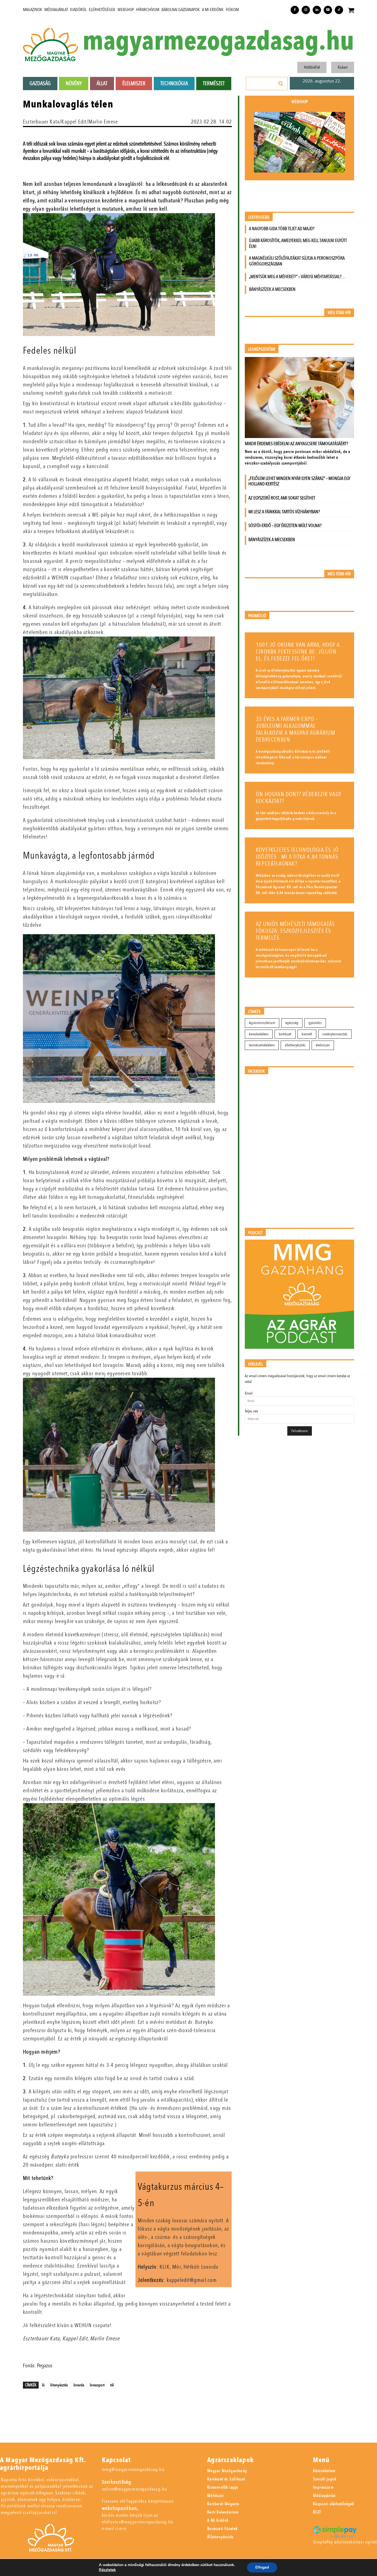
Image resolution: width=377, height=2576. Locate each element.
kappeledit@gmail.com (192, 2280)
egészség (292, 1023)
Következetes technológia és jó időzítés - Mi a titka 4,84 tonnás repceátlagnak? (297, 857)
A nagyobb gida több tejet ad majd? (282, 229)
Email (249, 1393)
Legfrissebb (259, 217)
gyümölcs (315, 1023)
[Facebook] (295, 10)
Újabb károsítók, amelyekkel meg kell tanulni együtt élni (298, 243)
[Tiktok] (339, 10)
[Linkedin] (317, 10)
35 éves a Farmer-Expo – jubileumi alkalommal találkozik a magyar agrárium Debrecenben (296, 729)
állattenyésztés (295, 1045)
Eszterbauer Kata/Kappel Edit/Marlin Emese (70, 122)
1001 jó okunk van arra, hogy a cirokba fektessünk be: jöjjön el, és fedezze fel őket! (298, 652)
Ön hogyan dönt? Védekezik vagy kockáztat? (299, 798)
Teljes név (251, 1411)
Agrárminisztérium (262, 1023)
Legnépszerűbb (262, 349)
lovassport (97, 2385)
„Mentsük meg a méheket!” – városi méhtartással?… (297, 277)
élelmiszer (323, 1045)
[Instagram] (306, 10)
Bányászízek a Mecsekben (272, 289)
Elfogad (262, 2567)
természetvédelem (262, 1045)
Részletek (107, 2570)
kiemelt (307, 1034)
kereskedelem (259, 1034)
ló (43, 2385)
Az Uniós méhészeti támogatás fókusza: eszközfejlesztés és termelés (295, 931)
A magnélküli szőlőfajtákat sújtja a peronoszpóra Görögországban (297, 261)
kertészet (285, 1034)
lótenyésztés (59, 2385)
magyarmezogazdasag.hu (218, 41)
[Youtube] (328, 10)
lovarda (79, 2385)
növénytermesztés (335, 1034)
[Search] (281, 84)
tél (112, 2385)
